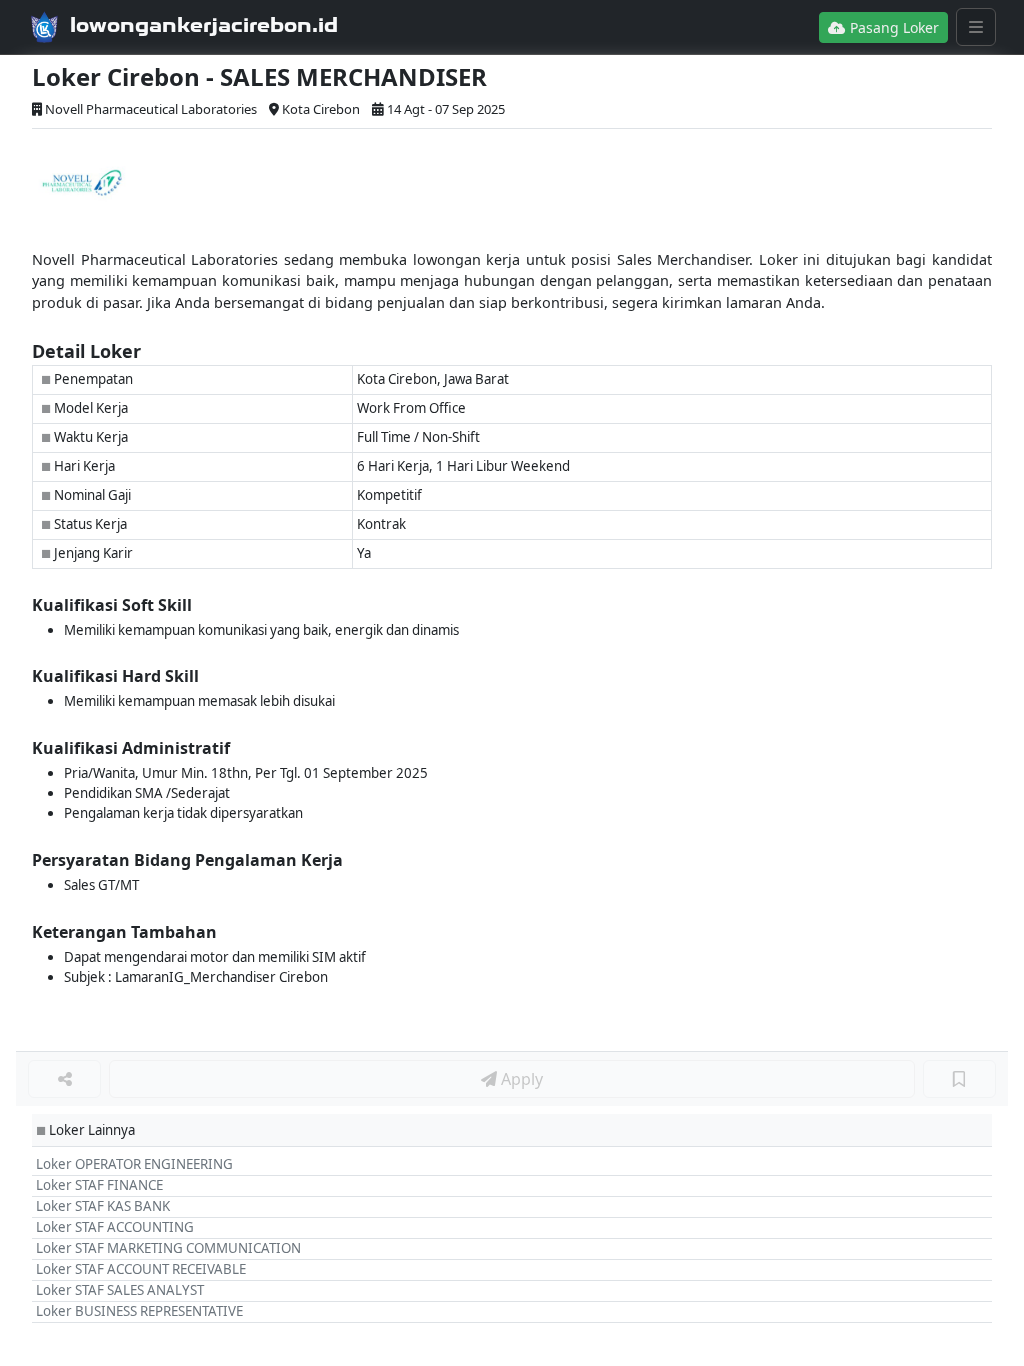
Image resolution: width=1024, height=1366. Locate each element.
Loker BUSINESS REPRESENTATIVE (139, 1311)
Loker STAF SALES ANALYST (120, 1290)
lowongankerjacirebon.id (204, 25)
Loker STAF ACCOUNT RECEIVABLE (141, 1269)
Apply (520, 1079)
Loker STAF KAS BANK (103, 1206)
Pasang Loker (892, 27)
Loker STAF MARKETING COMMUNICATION (168, 1248)
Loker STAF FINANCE (99, 1185)
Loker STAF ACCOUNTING (115, 1227)
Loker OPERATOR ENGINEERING (134, 1164)
